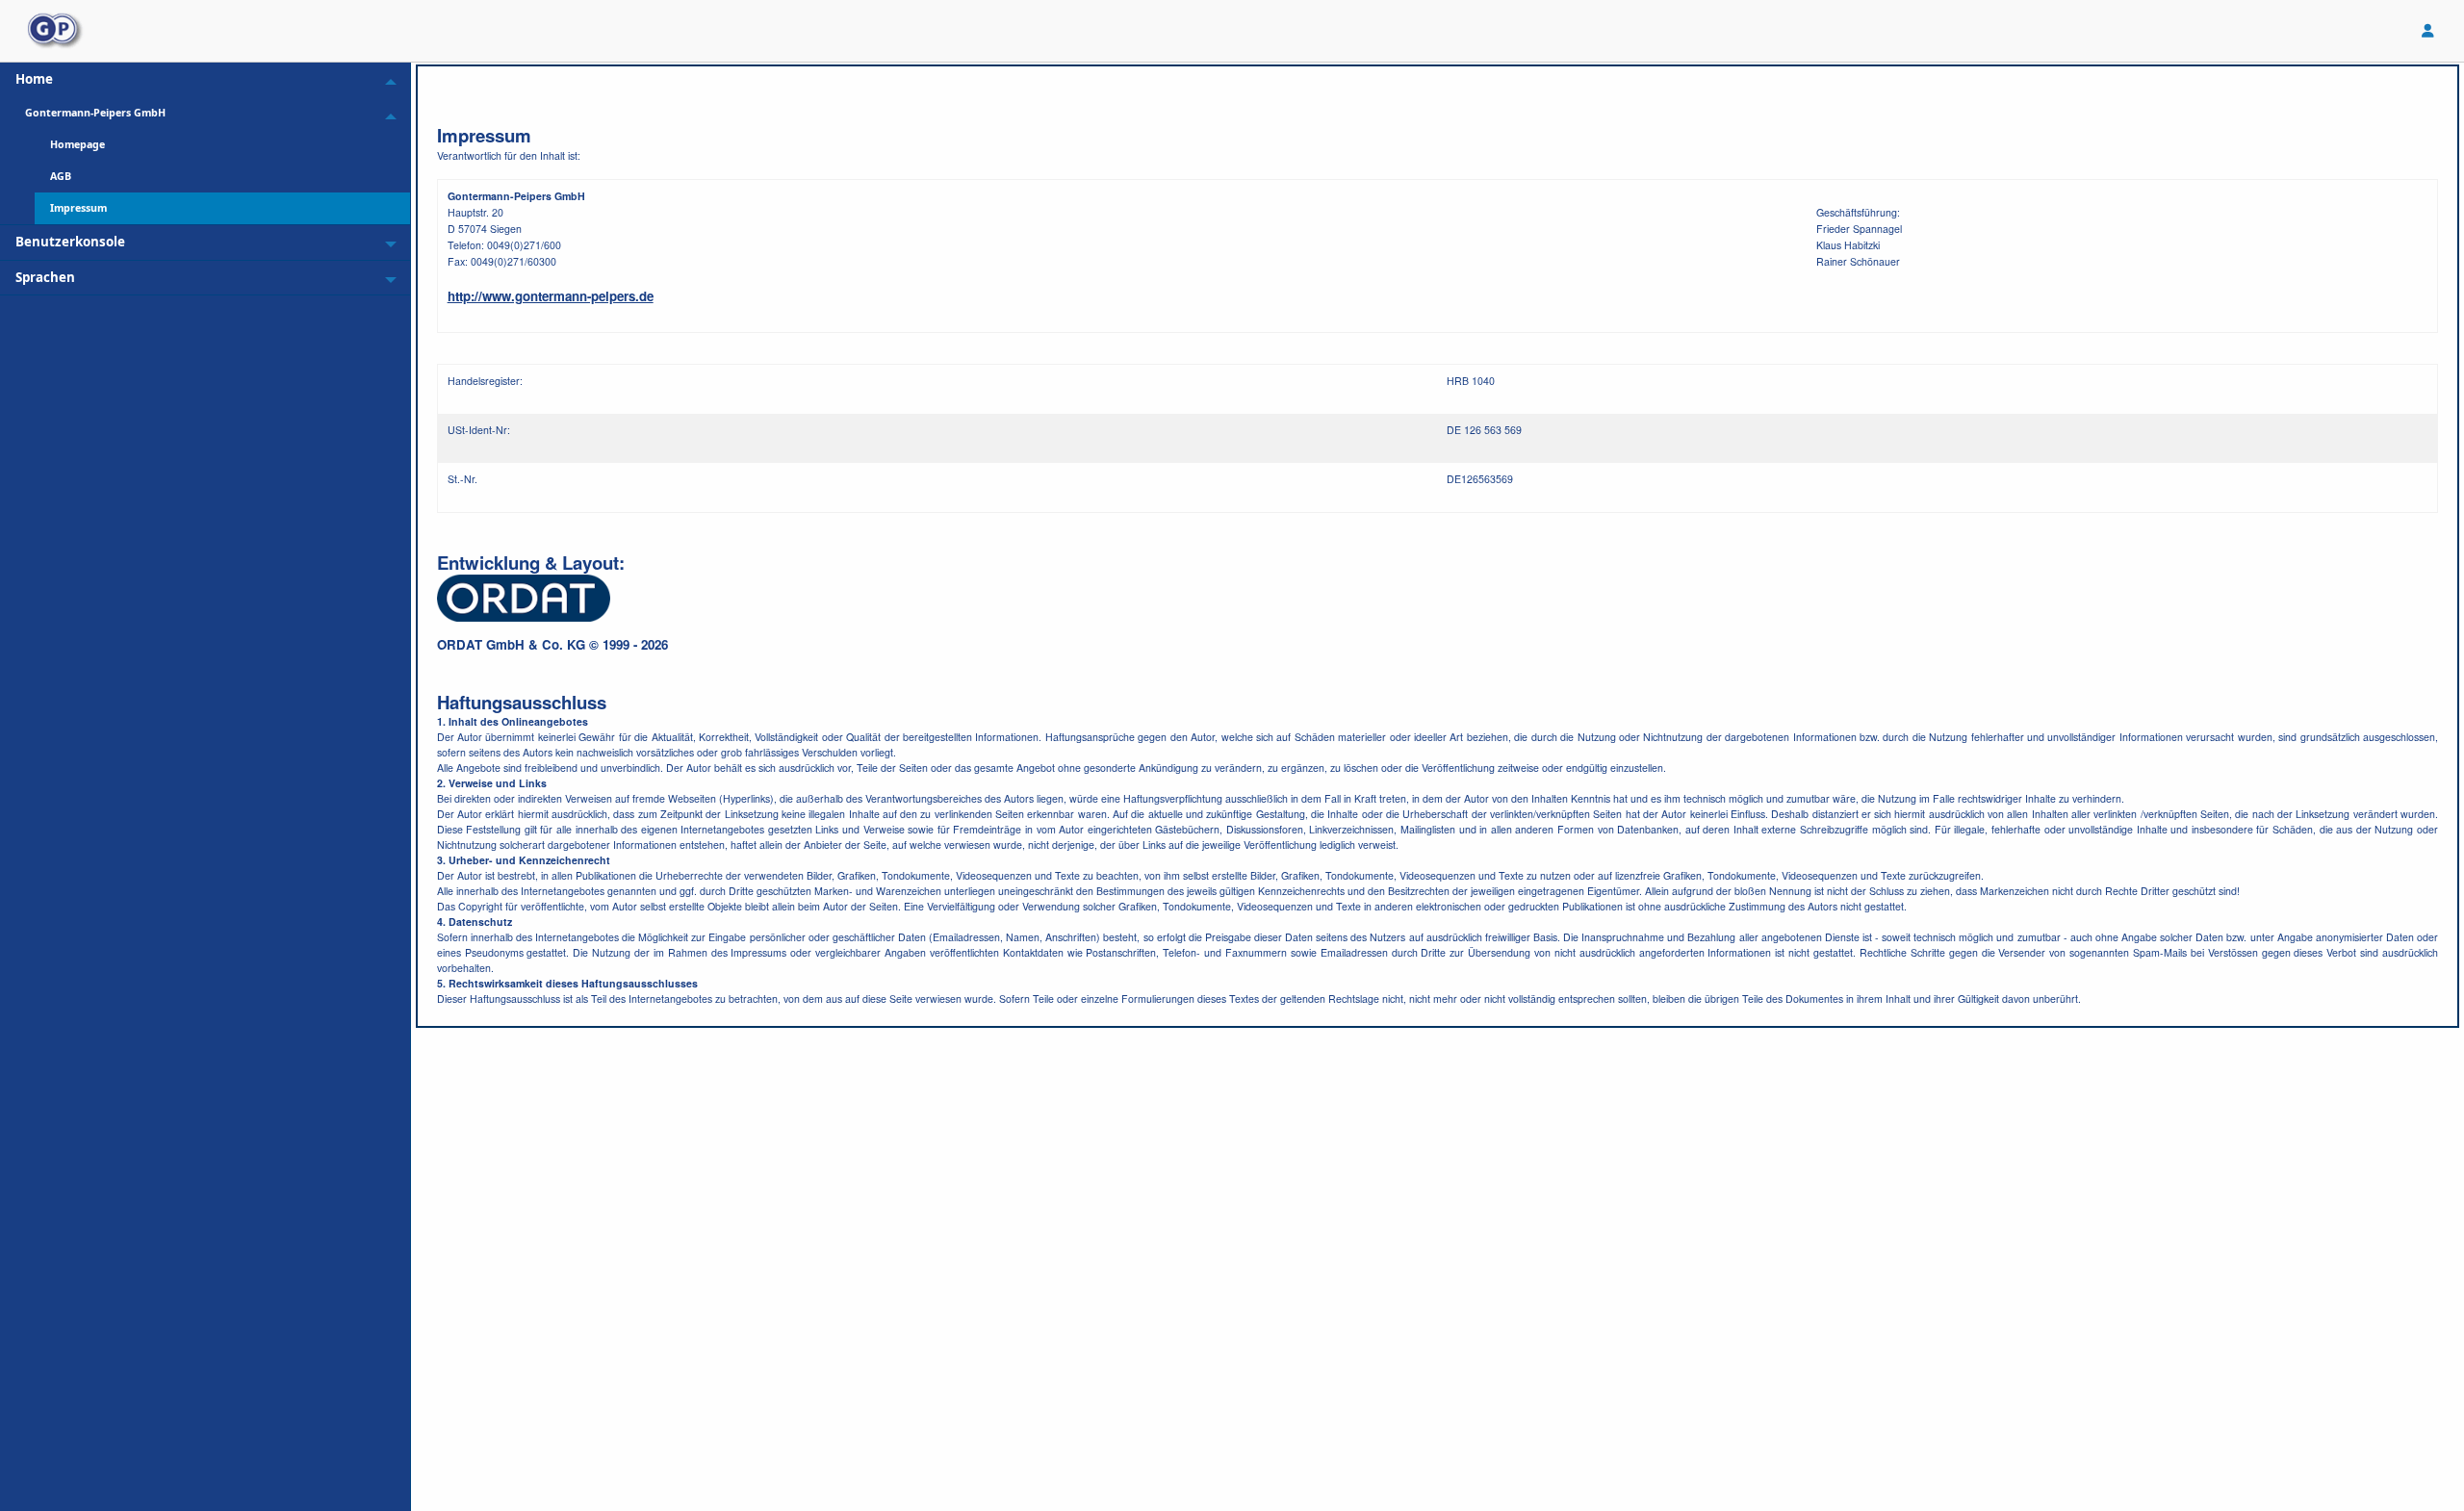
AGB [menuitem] (61, 176)
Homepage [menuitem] (77, 144)
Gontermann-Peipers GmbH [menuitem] (95, 113)
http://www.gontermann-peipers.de (551, 296)
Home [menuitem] (34, 79)
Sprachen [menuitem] (45, 277)
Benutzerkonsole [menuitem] (70, 242)
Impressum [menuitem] (78, 208)
